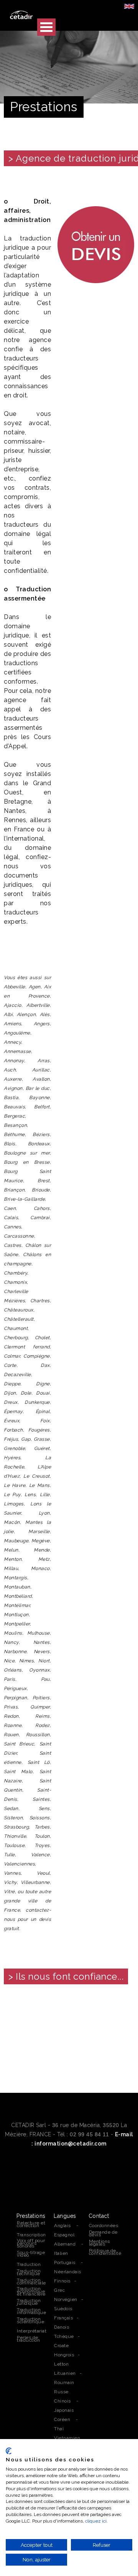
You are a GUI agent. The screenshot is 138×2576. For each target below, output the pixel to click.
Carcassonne (19, 1236)
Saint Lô (39, 1762)
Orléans (13, 1670)
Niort (44, 1661)
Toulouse (14, 1845)
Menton (13, 1559)
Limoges (14, 1504)
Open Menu (46, 27)
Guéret (42, 1448)
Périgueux (15, 1688)
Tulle (9, 1855)
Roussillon (38, 1735)
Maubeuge (16, 1541)
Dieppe (12, 1384)
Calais (11, 1218)
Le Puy (12, 1495)
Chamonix (15, 1282)
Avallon (41, 1079)
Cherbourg (16, 1338)
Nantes (42, 1642)
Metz (44, 1559)
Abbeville (15, 987)
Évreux (11, 1421)
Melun (11, 1550)
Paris (10, 1679)
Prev (14, 2033)
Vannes (12, 1873)
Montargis (16, 1578)
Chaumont (16, 1328)
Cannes (12, 1227)
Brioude (41, 1190)
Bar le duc (38, 1088)
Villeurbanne (35, 1882)
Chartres (40, 1301)
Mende (42, 1550)
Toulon (42, 1836)
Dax (45, 1365)
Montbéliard (18, 1596)
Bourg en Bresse (27, 1162)
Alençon (26, 1014)
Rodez (43, 1725)
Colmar (12, 1356)
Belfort (42, 1107)
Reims (43, 1716)
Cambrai (40, 1218)
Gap (26, 1439)
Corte (10, 1365)
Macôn (12, 1522)
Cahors (42, 1208)
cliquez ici (96, 2521)
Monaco (40, 1568)
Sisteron (13, 1818)
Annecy (12, 1042)
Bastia (11, 1098)
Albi (8, 1014)
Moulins (13, 1633)
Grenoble (14, 1448)
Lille (45, 1495)
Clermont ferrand (27, 1347)
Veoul (43, 1873)
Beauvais (14, 1107)
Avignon (13, 1088)
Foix (45, 1421)
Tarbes (42, 1827)
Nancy (11, 1642)
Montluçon (16, 1615)
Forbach (13, 1430)
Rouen (11, 1735)
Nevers (42, 1652)
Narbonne (15, 1652)
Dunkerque (37, 1402)
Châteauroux (19, 1310)
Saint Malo (18, 1772)
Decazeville (17, 1375)
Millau (11, 1568)
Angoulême (17, 1033)
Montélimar (17, 1605)
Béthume (14, 1135)
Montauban (17, 1587)
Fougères (39, 1430)
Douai (43, 1393)
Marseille (39, 1532)
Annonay (14, 1061)
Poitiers (41, 1698)
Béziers (41, 1135)
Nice (9, 1661)
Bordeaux (39, 1144)
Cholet (42, 1338)
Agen (35, 987)
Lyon (44, 1513)
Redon (11, 1716)
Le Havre (15, 1485)
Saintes (41, 1799)
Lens (30, 1495)
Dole (26, 1393)
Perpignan (16, 1698)
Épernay (13, 1411)
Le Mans (39, 1485)
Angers (42, 1024)
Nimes (27, 1661)
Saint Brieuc (19, 1744)
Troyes (42, 1845)
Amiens (12, 1024)
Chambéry (16, 1273)
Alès (45, 1014)
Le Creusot (36, 1476)
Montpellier (17, 1624)
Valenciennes (19, 1864)
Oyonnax (39, 1670)
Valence (40, 1855)
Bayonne (39, 1098)
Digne (43, 1384)
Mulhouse (39, 1633)
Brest (44, 1181)
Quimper (40, 1707)
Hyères (12, 1458)
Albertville (38, 1005)
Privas (11, 1707)
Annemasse (17, 1051)
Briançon (14, 1190)
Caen (10, 1208)
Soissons (40, 1818)
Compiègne (37, 1356)
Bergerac (14, 1116)
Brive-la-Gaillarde (24, 1199)
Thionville (15, 1836)
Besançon (15, 1125)
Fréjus (11, 1439)
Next (124, 2033)
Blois (10, 1144)
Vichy (10, 1882)
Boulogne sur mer (27, 1153)
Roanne (13, 1725)
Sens (44, 1809)
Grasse (42, 1439)
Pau (45, 1679)
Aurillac (41, 1070)
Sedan (11, 1809)
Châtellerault (19, 1319)
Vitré (9, 1892)
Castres (13, 1245)
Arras (44, 1061)
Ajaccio (13, 1005)
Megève (41, 1541)
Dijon (10, 1393)
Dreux (11, 1402)
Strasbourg (16, 1827)
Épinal (43, 1411)
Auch (10, 1070)
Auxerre (13, 1079)
